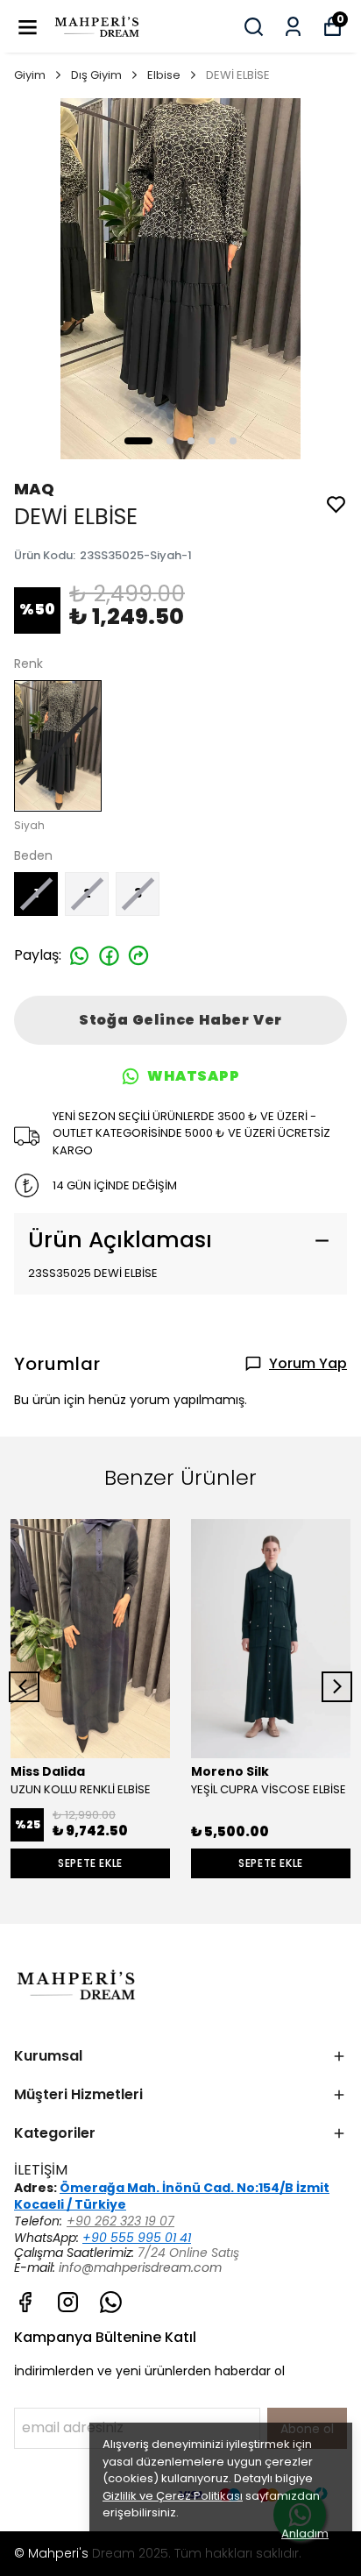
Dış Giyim (96, 75)
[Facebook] (25, 2302)
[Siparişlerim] (293, 27)
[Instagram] (68, 2302)
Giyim (30, 75)
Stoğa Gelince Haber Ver (180, 1020)
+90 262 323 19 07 (120, 2221)
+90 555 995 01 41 (137, 2238)
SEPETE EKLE (90, 1863)
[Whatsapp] (111, 2302)
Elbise (164, 75)
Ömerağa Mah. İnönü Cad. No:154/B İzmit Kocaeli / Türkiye (172, 2196)
